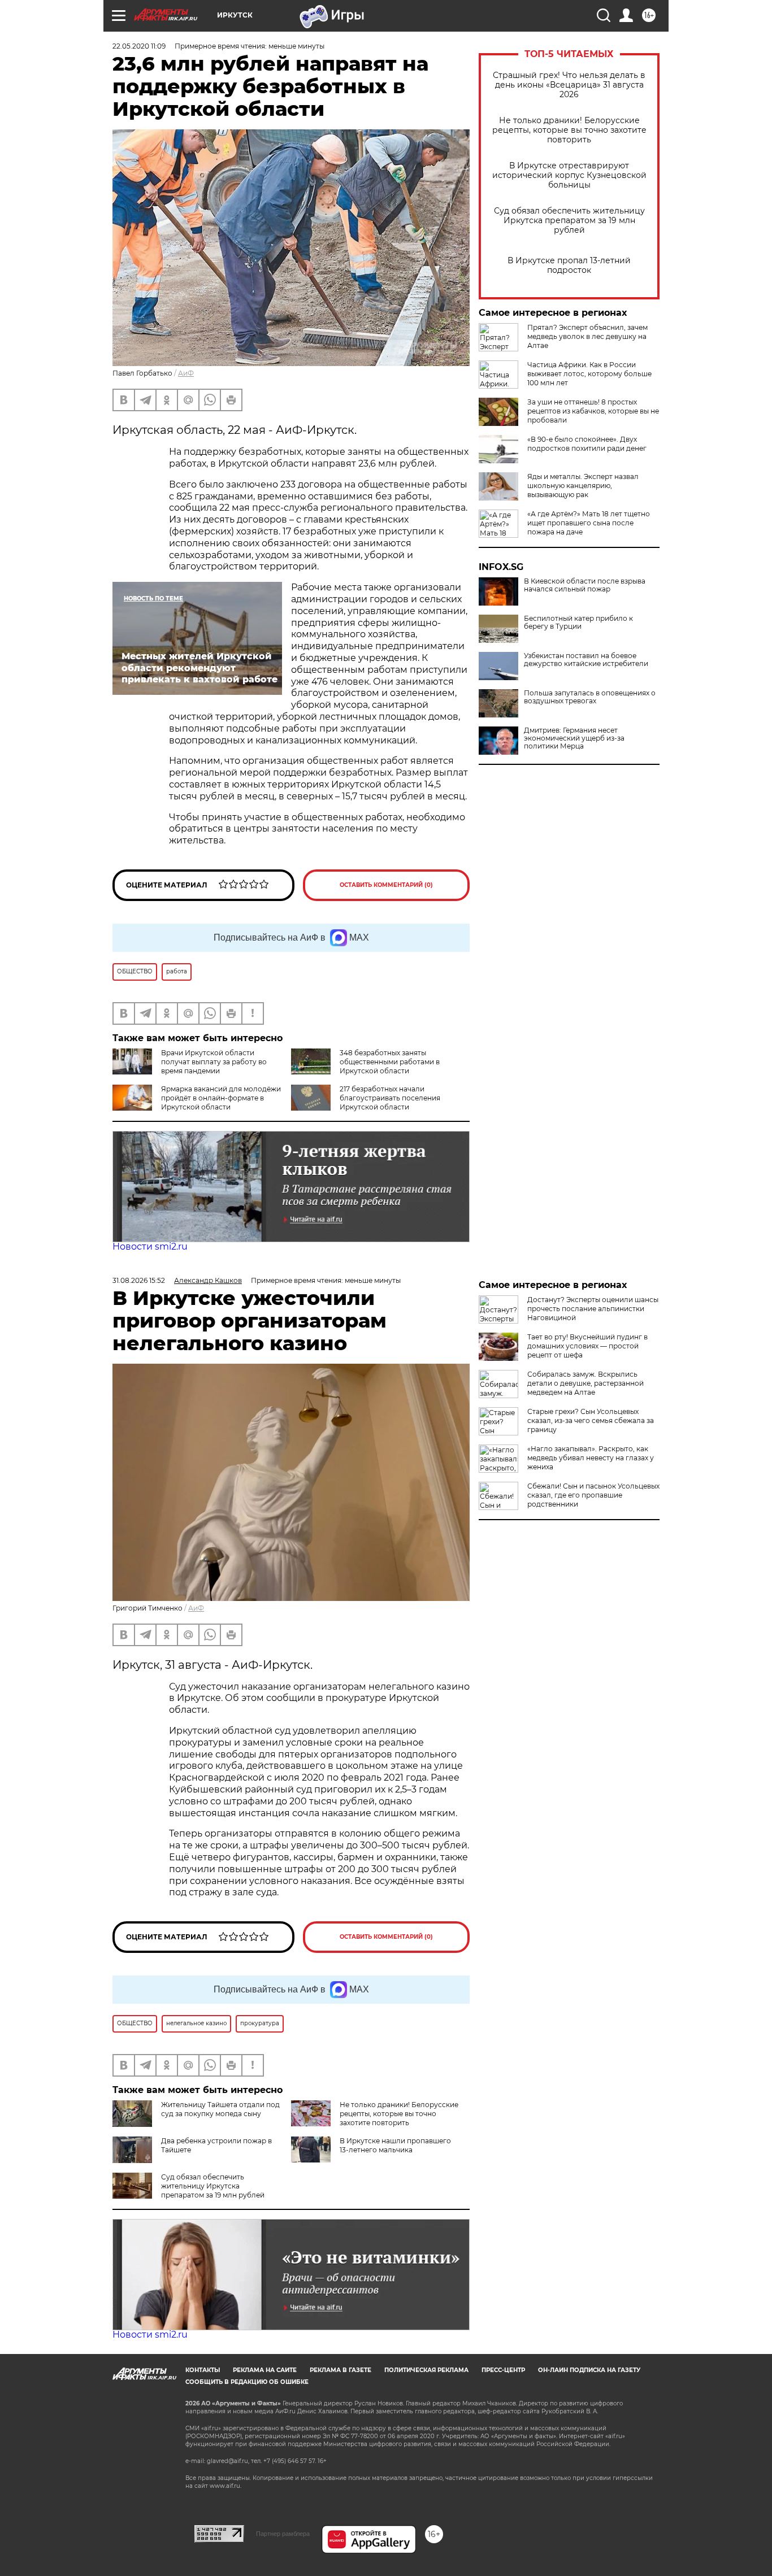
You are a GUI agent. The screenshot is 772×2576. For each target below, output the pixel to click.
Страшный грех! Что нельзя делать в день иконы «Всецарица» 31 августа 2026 (569, 85)
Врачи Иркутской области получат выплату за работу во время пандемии (214, 1062)
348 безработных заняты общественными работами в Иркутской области (390, 1062)
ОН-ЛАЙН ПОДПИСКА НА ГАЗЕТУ (589, 2370)
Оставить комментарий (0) (386, 885)
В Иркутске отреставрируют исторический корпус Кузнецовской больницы (569, 175)
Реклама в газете (341, 2370)
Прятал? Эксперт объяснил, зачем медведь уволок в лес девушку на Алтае (587, 336)
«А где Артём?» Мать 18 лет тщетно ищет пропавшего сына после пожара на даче (589, 523)
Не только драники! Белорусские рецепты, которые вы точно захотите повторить (569, 130)
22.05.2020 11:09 (139, 46)
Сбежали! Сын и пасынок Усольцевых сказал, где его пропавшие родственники (593, 1495)
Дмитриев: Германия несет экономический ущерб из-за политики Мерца (574, 738)
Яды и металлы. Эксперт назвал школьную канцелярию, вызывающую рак (583, 486)
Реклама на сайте (265, 2370)
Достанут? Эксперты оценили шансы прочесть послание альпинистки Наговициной (593, 1309)
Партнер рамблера (283, 2534)
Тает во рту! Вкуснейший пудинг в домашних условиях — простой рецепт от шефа (587, 1346)
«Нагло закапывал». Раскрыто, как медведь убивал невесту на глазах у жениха (591, 1458)
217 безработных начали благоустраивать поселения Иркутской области (390, 1098)
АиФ (186, 373)
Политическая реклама (426, 2370)
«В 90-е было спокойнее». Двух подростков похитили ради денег (587, 444)
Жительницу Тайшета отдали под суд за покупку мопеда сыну (220, 2109)
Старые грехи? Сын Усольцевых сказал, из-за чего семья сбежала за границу (591, 1420)
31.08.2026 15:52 (139, 1280)
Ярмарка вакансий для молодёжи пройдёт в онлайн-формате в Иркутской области (221, 1098)
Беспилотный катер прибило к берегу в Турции (578, 623)
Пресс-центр (503, 2370)
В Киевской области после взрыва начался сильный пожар (585, 585)
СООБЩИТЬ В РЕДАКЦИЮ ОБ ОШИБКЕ (247, 2382)
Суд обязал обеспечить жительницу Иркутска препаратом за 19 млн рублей (569, 221)
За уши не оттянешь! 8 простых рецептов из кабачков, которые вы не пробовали (593, 411)
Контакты (203, 2370)
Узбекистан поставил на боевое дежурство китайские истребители (586, 660)
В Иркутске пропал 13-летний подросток (569, 266)
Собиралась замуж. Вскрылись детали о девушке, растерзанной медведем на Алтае (585, 1383)
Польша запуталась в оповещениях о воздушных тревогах (590, 697)
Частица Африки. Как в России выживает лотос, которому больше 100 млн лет (589, 374)
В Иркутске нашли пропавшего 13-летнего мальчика (395, 2145)
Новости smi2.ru (150, 1246)
